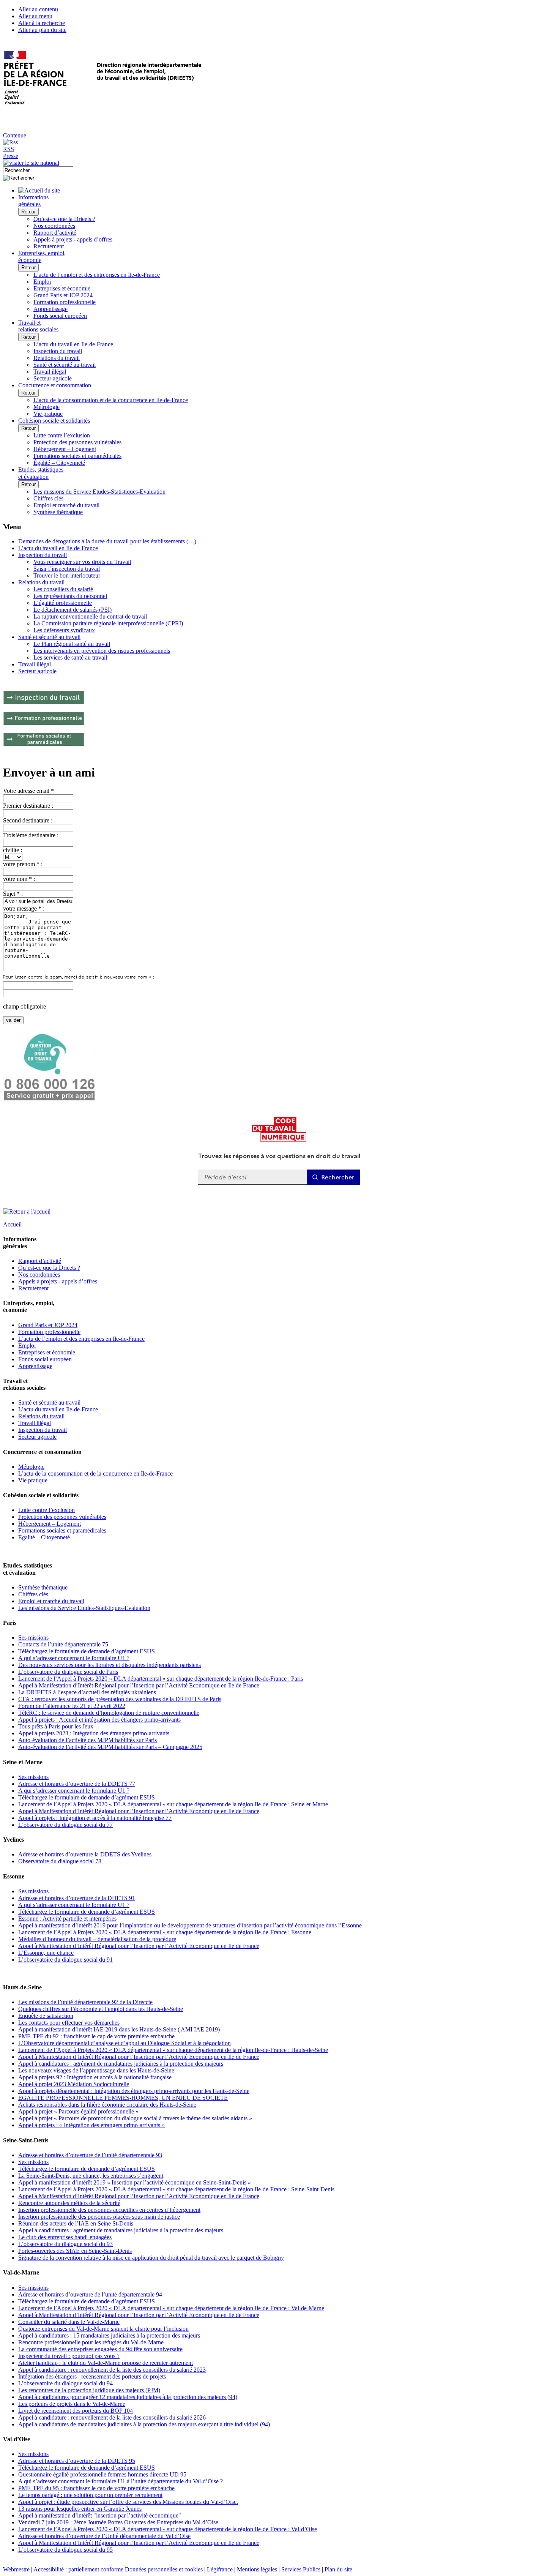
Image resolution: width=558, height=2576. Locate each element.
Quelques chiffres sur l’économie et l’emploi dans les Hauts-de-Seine (101, 2009)
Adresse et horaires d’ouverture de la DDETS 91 (77, 1898)
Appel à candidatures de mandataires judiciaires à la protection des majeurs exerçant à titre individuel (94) (144, 2424)
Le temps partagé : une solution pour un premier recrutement (90, 2495)
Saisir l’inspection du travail (67, 569)
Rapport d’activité (55, 233)
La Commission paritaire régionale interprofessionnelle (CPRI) (108, 623)
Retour (28, 212)
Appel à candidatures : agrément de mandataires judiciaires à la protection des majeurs (121, 2064)
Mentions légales (257, 2569)
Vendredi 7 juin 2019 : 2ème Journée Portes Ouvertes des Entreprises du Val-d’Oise (118, 2522)
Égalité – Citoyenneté (59, 463)
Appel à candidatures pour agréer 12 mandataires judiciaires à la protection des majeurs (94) (128, 2397)
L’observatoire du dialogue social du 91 (65, 1960)
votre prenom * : (23, 864)
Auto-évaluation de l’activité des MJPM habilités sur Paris (87, 1740)
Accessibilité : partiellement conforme (78, 2569)
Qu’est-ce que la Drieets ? (64, 219)
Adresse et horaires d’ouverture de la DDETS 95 (77, 2461)
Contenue (15, 135)
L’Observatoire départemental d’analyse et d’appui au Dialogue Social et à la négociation (125, 2043)
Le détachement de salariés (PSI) (73, 610)
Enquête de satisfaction (46, 2016)
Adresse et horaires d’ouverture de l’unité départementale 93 (90, 2155)
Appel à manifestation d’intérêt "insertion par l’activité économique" (100, 2515)
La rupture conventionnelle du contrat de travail (90, 616)
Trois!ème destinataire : (31, 835)
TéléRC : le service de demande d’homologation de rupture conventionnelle (109, 1713)
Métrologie (46, 407)
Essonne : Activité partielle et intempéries (67, 1919)
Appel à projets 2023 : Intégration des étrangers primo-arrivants (94, 1733)
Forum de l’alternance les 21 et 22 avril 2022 (72, 1706)
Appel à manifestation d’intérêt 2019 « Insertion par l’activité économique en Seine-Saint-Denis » (135, 2182)
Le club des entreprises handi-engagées (65, 2237)
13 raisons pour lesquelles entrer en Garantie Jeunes (80, 2509)
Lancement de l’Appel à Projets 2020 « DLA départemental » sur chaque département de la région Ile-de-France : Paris (161, 1679)
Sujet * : (13, 894)
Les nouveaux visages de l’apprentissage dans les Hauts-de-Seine (96, 2070)
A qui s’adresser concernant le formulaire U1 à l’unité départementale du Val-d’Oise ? (121, 2481)
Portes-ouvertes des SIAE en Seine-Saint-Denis (75, 2251)
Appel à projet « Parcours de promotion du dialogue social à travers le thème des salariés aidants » (135, 2118)
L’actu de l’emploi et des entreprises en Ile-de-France (97, 275)
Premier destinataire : (28, 806)
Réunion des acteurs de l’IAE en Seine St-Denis (76, 2223)
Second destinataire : (28, 820)
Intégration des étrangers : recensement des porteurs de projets (92, 2376)
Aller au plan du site (42, 30)
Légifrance (220, 2569)
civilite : (13, 850)
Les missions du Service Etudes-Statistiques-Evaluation (99, 492)
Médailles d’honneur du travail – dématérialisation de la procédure (97, 1939)
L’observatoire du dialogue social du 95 (65, 2550)
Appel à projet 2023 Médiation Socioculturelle (74, 2084)
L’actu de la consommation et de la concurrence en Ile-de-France (111, 400)
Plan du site (338, 2569)
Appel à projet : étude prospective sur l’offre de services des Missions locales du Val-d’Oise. (128, 2502)
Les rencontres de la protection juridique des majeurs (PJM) (89, 2390)
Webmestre (16, 2569)
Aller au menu (35, 16)
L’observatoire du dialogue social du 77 (65, 1825)
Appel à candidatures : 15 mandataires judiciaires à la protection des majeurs (109, 2335)
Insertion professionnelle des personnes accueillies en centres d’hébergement (109, 2210)
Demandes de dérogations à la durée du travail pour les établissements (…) (107, 541)
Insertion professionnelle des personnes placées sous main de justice (99, 2217)
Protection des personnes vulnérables (77, 442)
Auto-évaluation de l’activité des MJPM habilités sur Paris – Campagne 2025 (110, 1747)
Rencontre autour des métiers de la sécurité (69, 2203)
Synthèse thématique (58, 512)
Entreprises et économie (62, 288)
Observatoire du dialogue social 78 (60, 1861)
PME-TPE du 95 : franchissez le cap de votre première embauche (96, 2488)
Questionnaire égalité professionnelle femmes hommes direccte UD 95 (102, 2474)
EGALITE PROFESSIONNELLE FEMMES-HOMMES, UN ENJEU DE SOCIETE (123, 2098)
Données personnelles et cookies (164, 2569)
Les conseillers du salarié (63, 589)
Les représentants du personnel (70, 596)
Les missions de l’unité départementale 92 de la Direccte (85, 2002)
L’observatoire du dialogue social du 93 (65, 2244)
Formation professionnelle (65, 302)
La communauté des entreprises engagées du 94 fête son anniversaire (100, 2349)
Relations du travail (57, 358)
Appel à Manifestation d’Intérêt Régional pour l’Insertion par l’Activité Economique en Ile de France (139, 1685)
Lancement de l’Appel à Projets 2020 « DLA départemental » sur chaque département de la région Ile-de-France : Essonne (165, 1932)
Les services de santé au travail (70, 657)
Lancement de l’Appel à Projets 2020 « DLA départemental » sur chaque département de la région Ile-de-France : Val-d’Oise (168, 2529)
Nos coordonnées (54, 226)
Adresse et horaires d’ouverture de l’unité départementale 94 (90, 2294)
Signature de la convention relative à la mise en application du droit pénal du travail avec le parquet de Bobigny (151, 2258)
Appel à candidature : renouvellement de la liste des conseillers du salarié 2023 (112, 2370)
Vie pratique (48, 414)
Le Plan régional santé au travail (72, 644)
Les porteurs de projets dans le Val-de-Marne (72, 2404)
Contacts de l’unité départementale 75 (63, 1644)
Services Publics (301, 2569)
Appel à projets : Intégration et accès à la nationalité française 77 (95, 1818)
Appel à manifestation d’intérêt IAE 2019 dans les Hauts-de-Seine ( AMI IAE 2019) (119, 2029)
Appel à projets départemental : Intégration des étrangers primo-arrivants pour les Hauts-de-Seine (134, 2091)
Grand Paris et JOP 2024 (63, 295)
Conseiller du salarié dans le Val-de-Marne (69, 2322)
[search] (38, 170)
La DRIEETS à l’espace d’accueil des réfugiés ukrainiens (87, 1692)
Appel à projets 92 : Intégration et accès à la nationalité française (95, 2077)
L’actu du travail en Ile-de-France (73, 344)
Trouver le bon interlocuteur (67, 575)
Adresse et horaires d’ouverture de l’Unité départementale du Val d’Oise (104, 2536)
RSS (9, 149)
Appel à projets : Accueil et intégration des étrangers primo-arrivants (99, 1720)
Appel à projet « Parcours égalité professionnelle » (78, 2111)
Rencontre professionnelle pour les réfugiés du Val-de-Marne (91, 2342)
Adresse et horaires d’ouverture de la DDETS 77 (77, 1784)
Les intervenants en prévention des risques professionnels (102, 651)
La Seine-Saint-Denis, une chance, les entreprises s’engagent (91, 2176)
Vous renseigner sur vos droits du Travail (82, 562)
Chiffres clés (48, 498)
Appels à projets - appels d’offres (73, 239)
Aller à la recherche (42, 23)
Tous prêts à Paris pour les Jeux (56, 1726)
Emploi (42, 282)
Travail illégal (50, 372)
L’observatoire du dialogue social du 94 (65, 2383)
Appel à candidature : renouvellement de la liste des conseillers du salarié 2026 (112, 2417)
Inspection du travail (58, 351)
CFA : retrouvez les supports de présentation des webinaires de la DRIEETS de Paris (120, 1699)
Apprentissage (50, 309)
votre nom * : (19, 879)
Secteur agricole (53, 378)
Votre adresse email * (28, 791)
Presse (11, 156)
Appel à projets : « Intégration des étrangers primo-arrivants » (91, 2125)
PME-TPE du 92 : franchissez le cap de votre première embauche (96, 2036)
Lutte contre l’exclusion (62, 435)
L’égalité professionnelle (63, 603)
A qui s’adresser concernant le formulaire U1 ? (74, 1658)
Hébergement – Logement (65, 449)
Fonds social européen (60, 316)
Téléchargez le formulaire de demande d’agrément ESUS (87, 1651)
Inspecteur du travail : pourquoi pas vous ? (69, 2356)
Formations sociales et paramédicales (77, 456)
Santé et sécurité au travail (65, 365)
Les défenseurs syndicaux (64, 630)
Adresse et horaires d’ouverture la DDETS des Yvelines (85, 1854)
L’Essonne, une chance (46, 1953)
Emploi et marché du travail (66, 505)
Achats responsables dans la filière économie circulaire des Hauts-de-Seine (107, 2105)
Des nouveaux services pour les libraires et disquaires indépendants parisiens (110, 1665)
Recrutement (49, 246)
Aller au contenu (38, 9)
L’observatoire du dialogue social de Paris (68, 1672)
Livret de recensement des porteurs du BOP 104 (76, 2411)
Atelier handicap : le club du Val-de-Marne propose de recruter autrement (106, 2363)
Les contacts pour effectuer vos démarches (69, 2023)
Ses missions (33, 1638)
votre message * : (24, 908)
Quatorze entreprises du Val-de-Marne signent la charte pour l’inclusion (103, 2329)
